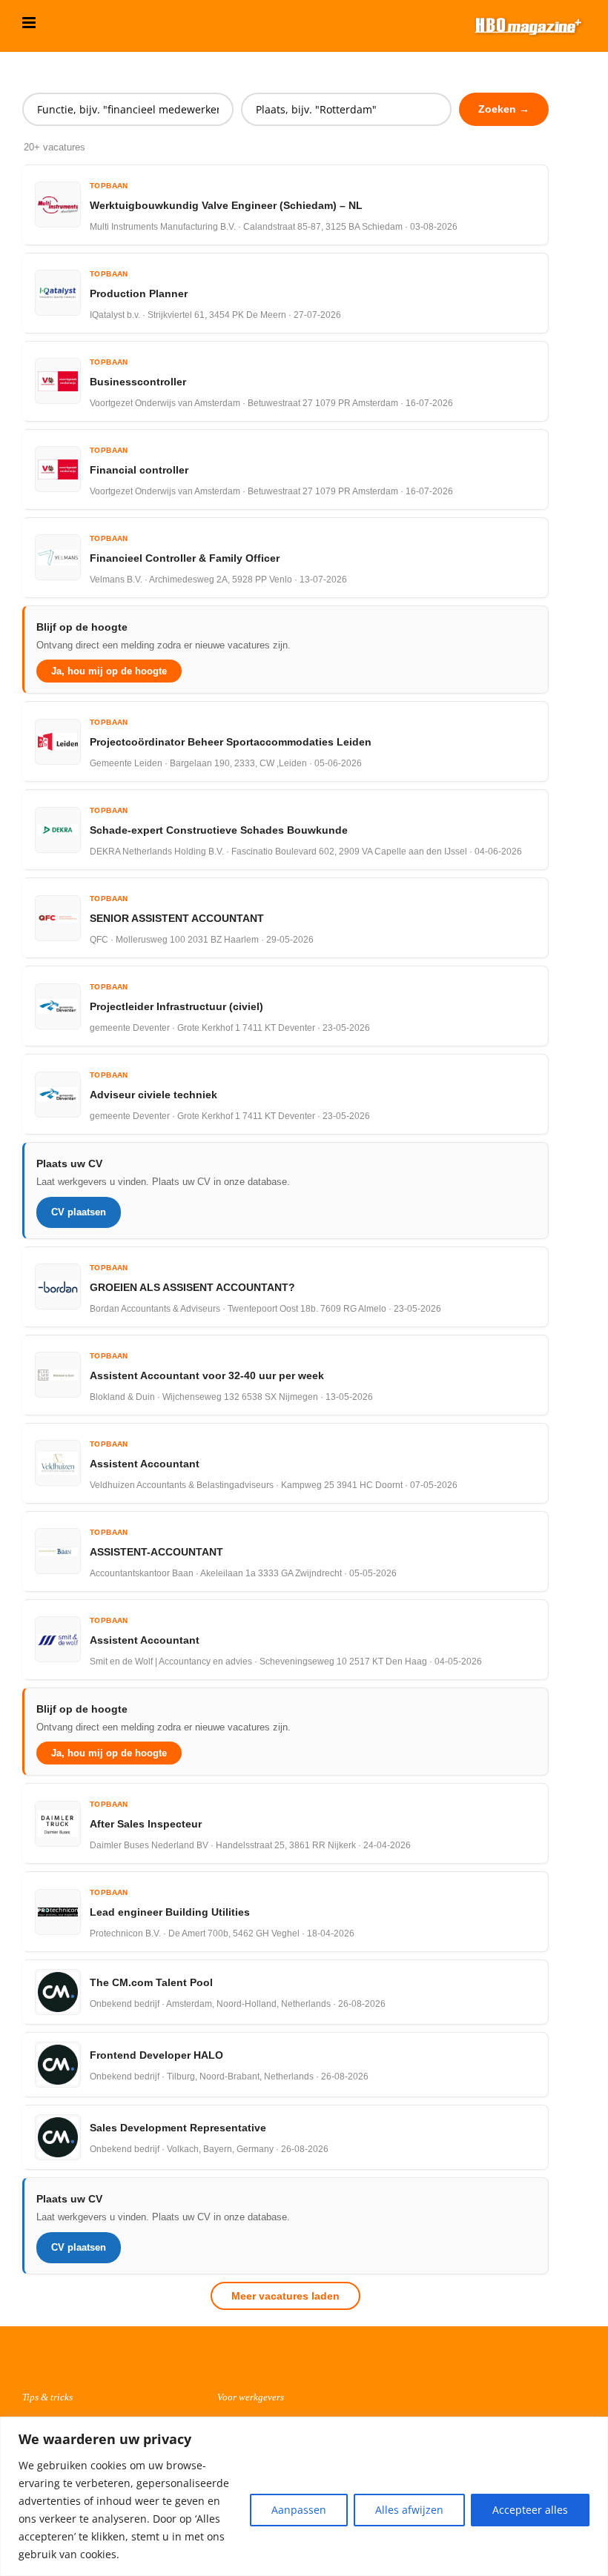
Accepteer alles (530, 2510)
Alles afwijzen (409, 2510)
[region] (304, 2496)
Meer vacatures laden (285, 2296)
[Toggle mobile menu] (30, 23)
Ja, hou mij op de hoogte (109, 671)
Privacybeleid (499, 2368)
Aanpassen (299, 2510)
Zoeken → (504, 109)
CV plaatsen (79, 1212)
